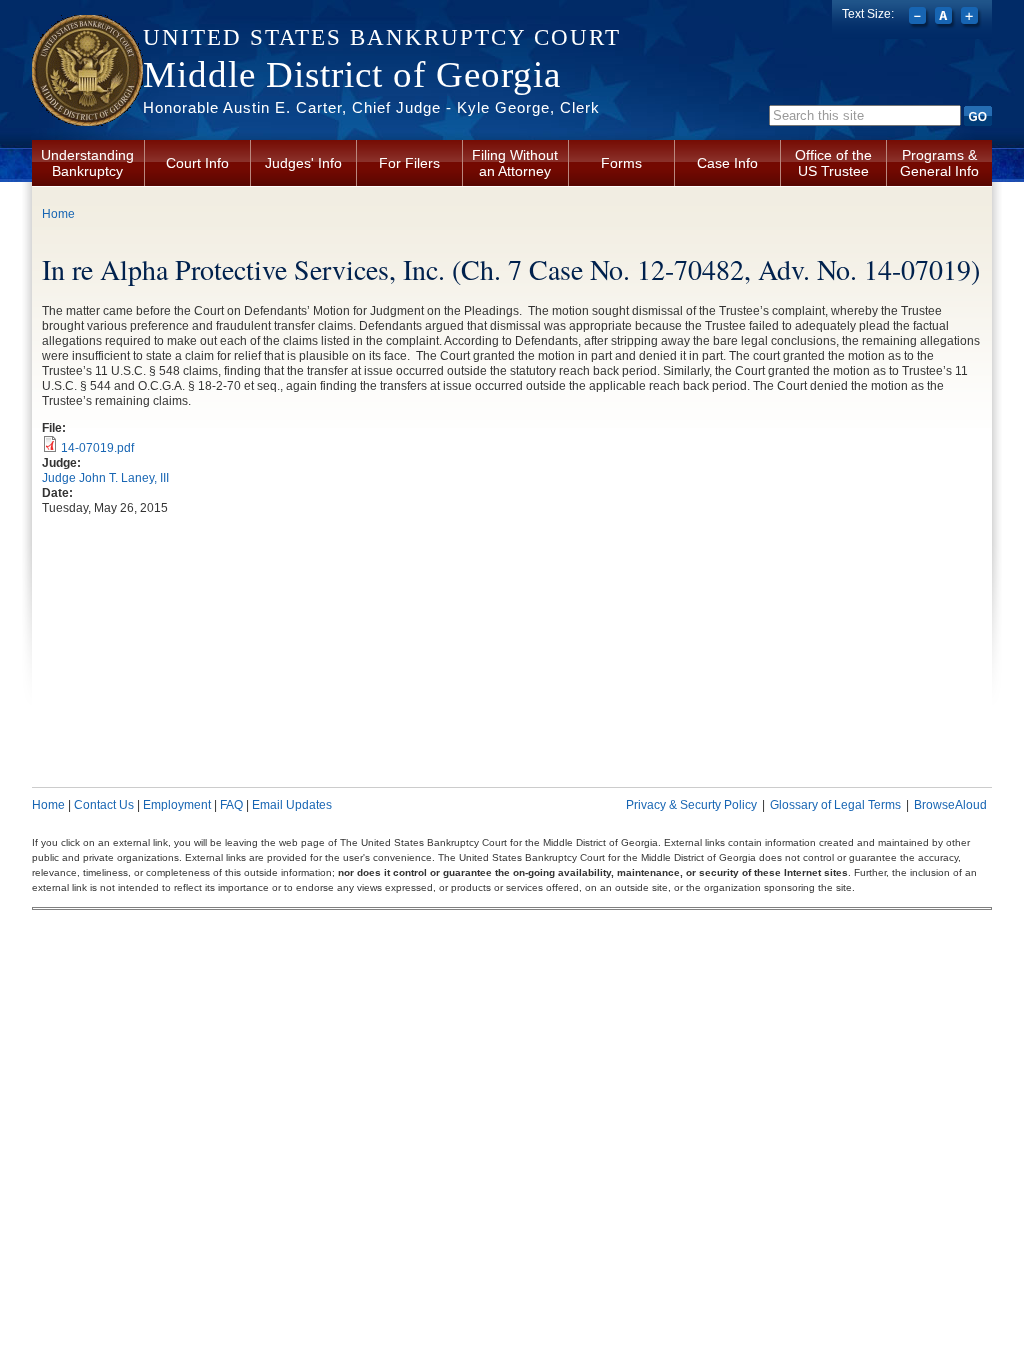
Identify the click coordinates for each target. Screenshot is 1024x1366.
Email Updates (292, 805)
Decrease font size (919, 18)
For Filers (409, 163)
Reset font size (945, 18)
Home (58, 214)
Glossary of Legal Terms (835, 805)
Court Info (197, 163)
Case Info (727, 163)
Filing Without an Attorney (515, 163)
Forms (621, 163)
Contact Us (104, 805)
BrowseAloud (950, 805)
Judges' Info (303, 163)
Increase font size (971, 18)
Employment (177, 805)
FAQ (231, 805)
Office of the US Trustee (833, 163)
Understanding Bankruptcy (87, 163)
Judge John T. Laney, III (105, 478)
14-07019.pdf (97, 448)
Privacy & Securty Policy (691, 805)
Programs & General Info (939, 163)
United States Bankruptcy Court (382, 37)
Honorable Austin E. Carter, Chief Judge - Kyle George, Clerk (371, 107)
